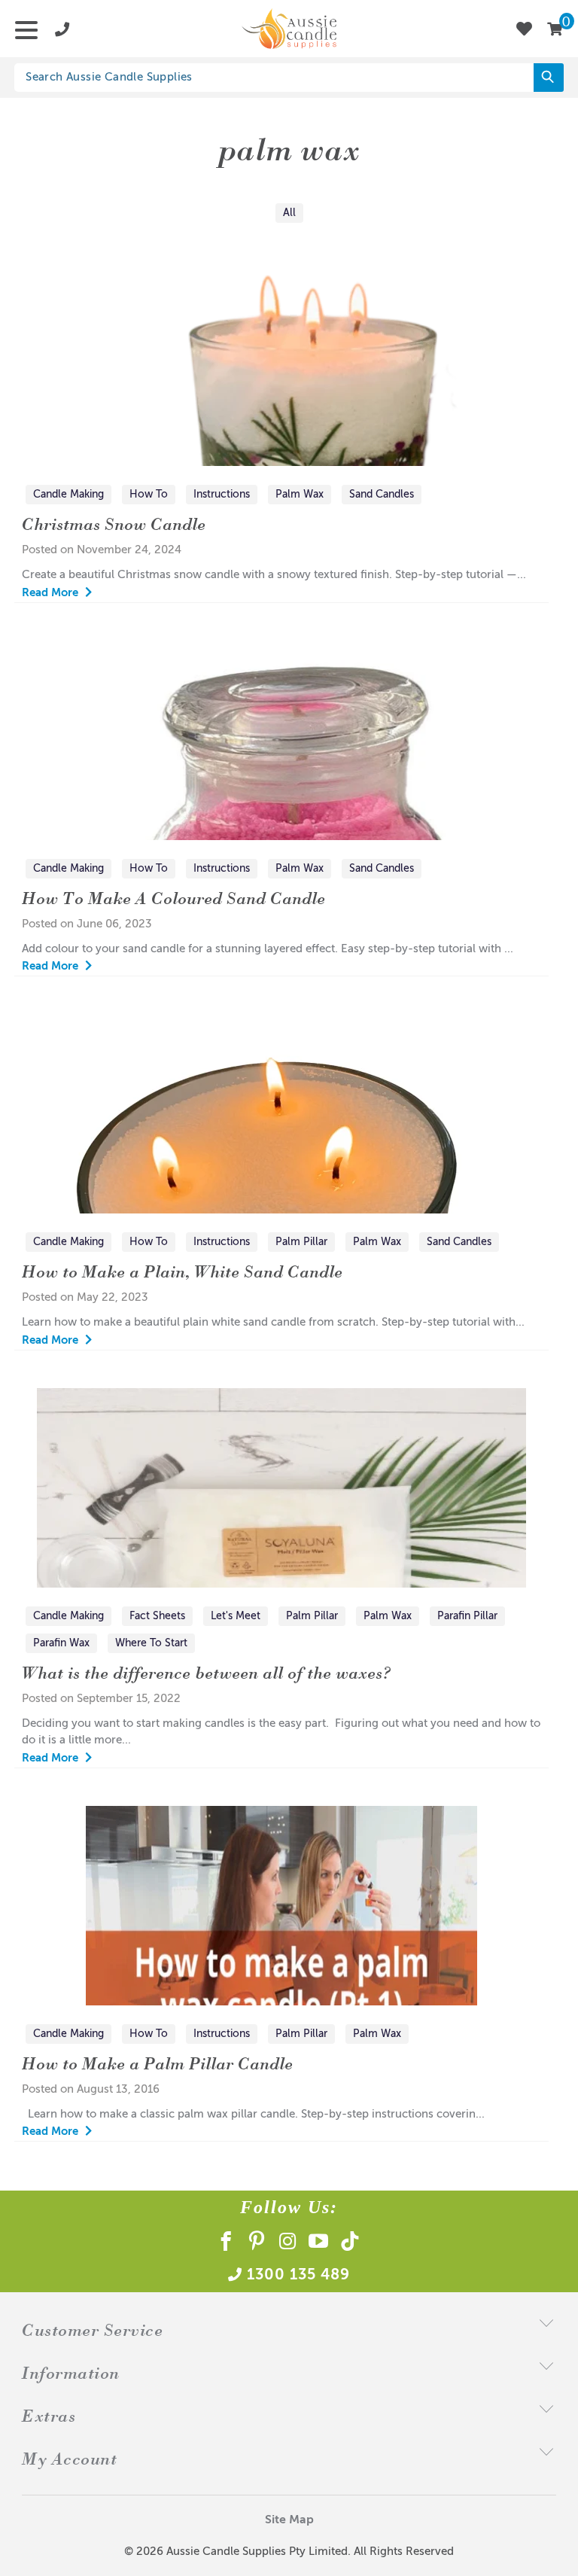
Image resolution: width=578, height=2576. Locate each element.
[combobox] (283, 78)
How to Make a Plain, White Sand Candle (182, 1271)
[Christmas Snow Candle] (281, 366)
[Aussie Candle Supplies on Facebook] (226, 2244)
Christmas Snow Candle (114, 524)
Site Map (289, 2520)
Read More (52, 593)
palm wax (289, 148)
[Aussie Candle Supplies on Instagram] (288, 2244)
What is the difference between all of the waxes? (207, 1672)
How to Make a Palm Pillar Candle (157, 2063)
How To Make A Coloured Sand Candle (173, 898)
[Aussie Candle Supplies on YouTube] (319, 2244)
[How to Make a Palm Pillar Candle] (281, 1906)
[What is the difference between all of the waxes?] (281, 1488)
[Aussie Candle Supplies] (289, 29)
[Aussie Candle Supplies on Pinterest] (257, 2244)
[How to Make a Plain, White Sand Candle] (281, 1114)
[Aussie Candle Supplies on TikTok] (350, 2244)
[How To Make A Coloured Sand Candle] (281, 740)
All (289, 213)
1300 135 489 (298, 2276)
